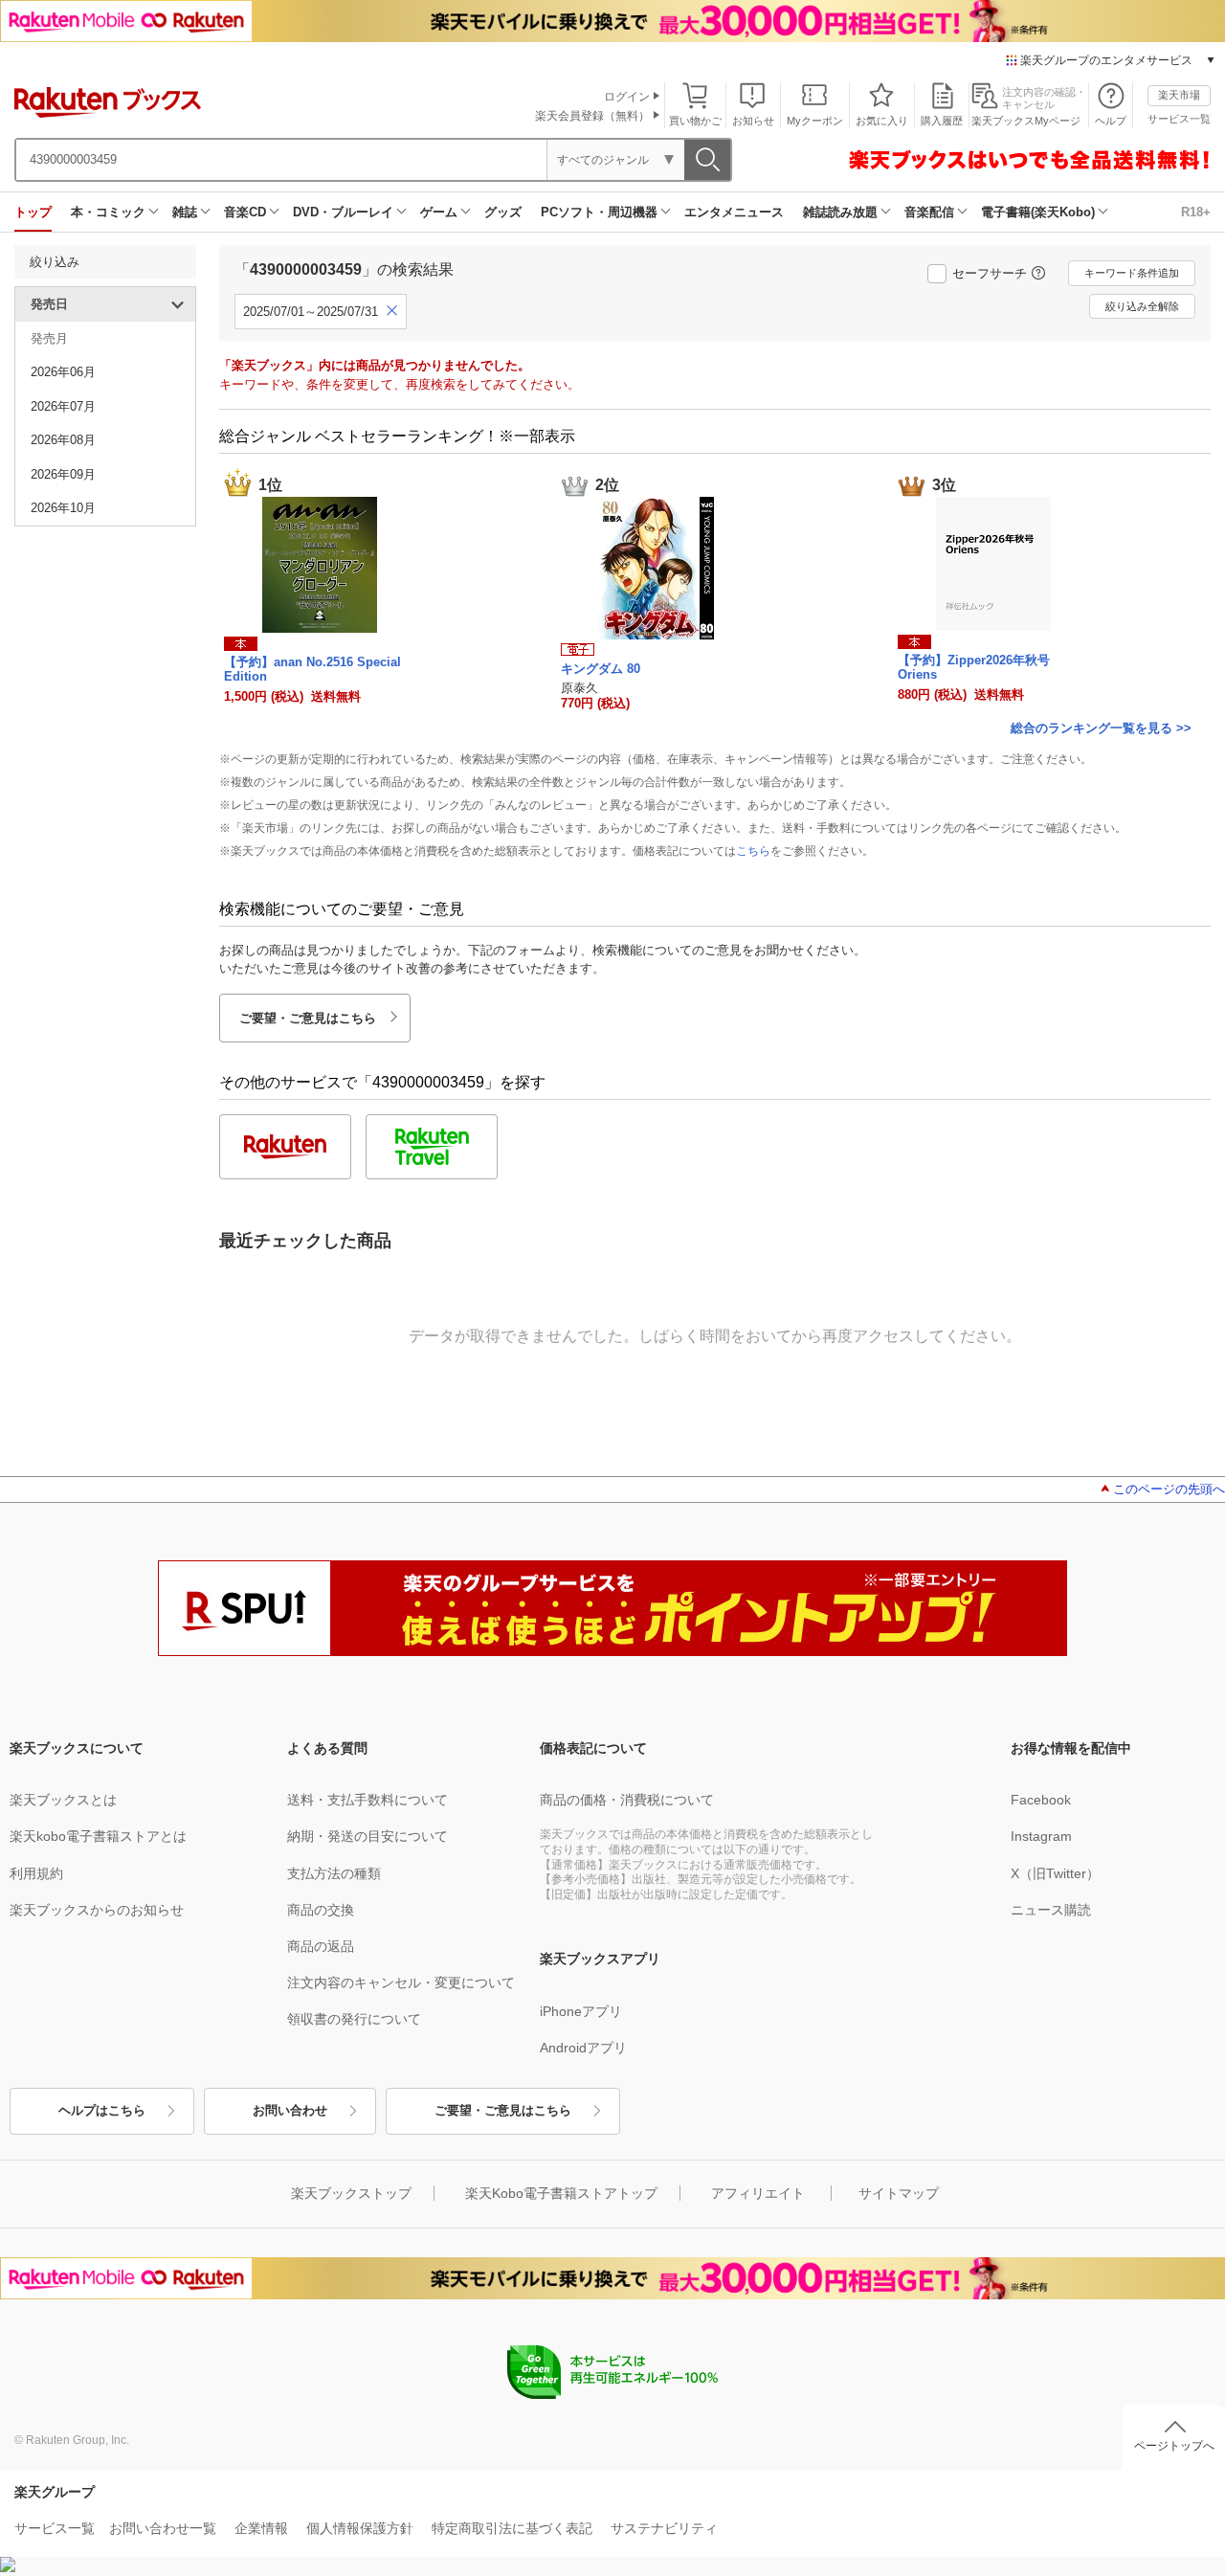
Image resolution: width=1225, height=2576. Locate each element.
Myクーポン (815, 121)
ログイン (627, 97)
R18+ (1196, 212)
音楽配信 (929, 212)
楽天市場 (1179, 95)
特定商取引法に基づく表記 (512, 2528)
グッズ (503, 212)
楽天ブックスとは (63, 1800)
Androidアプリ (583, 2048)
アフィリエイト (758, 2193)
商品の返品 (321, 1946)
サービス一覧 (1179, 119)
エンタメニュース (734, 212)
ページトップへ (1174, 2446)
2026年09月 (63, 474)
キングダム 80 (601, 669)
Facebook (1041, 1800)
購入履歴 (942, 121)
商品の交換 (321, 1910)
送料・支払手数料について (367, 1800)
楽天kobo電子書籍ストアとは (98, 1836)
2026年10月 (63, 508)
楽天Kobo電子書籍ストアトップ (561, 2193)
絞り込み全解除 (1142, 306)
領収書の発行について (354, 2019)
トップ (33, 212)
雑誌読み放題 (840, 212)
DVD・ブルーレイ (343, 212)
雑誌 (185, 212)
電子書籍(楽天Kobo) (1038, 212)
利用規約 (36, 1873)
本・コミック (108, 212)
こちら (753, 851)
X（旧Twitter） (1055, 1873)
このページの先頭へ (1169, 1489)
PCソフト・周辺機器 (599, 212)
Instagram (1041, 1836)
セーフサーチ (990, 273)
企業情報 (261, 2528)
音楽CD (245, 212)
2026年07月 (63, 406)
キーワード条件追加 (1132, 273)
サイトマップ (899, 2193)
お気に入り (882, 121)
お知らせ (753, 121)
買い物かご (695, 121)
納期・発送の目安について (367, 1836)
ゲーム (439, 212)
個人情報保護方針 (360, 2528)
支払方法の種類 (334, 1873)
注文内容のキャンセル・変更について (401, 1982)
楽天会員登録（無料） (592, 116)
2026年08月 (63, 440)
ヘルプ (1111, 121)
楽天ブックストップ (351, 2193)
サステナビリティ (664, 2528)
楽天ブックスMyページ (1026, 121)
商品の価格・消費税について (627, 1800)
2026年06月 (63, 372)
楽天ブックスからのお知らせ (97, 1910)
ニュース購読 (1051, 1910)
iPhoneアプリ (581, 2011)
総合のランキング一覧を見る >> (1101, 728)
